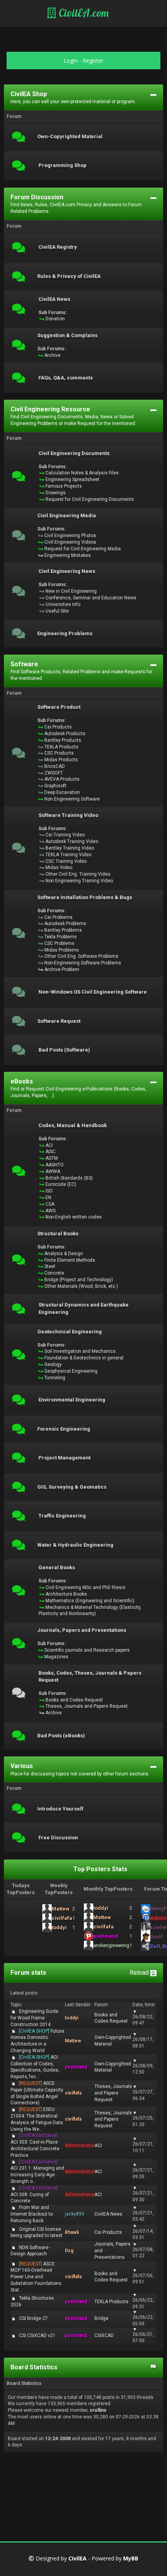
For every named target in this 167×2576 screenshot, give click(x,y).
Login (71, 61)
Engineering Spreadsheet (72, 479)
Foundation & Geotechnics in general (84, 1358)
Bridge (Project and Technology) (79, 1280)
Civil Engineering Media (67, 516)
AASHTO (55, 1165)
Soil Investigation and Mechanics (80, 1351)
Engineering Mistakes (68, 555)
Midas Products (61, 760)
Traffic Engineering (62, 1516)
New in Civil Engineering (71, 591)
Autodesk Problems (65, 924)
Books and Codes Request (74, 1700)
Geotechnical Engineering (70, 1332)
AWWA (53, 1171)
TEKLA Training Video (68, 855)
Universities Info (63, 604)
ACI (49, 1145)
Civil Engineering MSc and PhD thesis (85, 1587)
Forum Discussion (37, 197)
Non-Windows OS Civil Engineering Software (93, 992)
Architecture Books (66, 1594)
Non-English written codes (74, 1217)
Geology (53, 1364)
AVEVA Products (62, 779)
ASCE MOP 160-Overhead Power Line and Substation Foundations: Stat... (37, 2277)
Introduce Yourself (60, 1809)
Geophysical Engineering (71, 1371)
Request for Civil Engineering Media (83, 549)
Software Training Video (68, 815)
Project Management (64, 1458)
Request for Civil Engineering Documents (90, 499)
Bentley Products (63, 740)
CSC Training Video (66, 861)
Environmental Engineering (72, 1400)
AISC (50, 1152)
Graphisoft (55, 786)
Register (93, 61)
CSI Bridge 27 (33, 2318)
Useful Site (57, 611)
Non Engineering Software (72, 799)
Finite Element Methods (70, 1260)
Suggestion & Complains (67, 335)
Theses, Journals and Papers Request (87, 1706)
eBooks (22, 1081)
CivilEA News (54, 299)
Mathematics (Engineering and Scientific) (90, 1601)
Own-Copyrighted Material (70, 137)
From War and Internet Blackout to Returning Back (32, 2214)
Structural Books (58, 1234)
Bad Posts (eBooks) (61, 1736)
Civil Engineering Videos (70, 542)
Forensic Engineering (64, 1429)
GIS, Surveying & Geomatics (72, 1487)
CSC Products (59, 753)
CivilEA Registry (58, 247)
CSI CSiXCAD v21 (37, 2335)
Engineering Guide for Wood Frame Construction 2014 (34, 2018)
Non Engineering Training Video (79, 881)
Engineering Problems (65, 634)
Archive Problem (62, 969)
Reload (140, 1973)
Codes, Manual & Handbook (73, 1126)
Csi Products (58, 727)
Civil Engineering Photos (70, 536)
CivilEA (77, 2559)
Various (22, 1766)
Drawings (56, 493)
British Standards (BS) (69, 1178)
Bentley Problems (63, 930)
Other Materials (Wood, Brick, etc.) (81, 1286)
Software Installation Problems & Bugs (85, 897)
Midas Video (59, 867)
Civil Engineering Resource (50, 409)
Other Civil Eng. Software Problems (81, 956)
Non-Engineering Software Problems (83, 963)
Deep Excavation (62, 792)
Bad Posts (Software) (64, 1050)
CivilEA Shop (29, 94)
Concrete (54, 1273)
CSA (50, 1204)
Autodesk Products (65, 734)
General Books (57, 1568)
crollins (98, 2410)
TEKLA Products (61, 747)
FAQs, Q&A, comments (66, 378)
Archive (52, 355)
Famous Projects (64, 486)
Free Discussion (58, 1838)
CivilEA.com (83, 13)
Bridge (101, 2318)
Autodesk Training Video (72, 841)
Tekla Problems (61, 937)
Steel (50, 1266)
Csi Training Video (65, 835)
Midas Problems (62, 950)
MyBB (131, 2559)
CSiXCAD (104, 2335)
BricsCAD (55, 766)
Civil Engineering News (67, 571)
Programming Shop (63, 165)
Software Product (59, 707)
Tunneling (55, 1378)
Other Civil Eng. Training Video (78, 874)
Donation (55, 319)
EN (48, 1198)
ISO (49, 1191)
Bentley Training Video (70, 848)
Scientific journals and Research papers (87, 1650)
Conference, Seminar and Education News (91, 598)
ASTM (52, 1158)
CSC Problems (59, 943)
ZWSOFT (54, 773)
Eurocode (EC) (61, 1184)
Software (24, 664)
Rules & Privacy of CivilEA (69, 276)
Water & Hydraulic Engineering (75, 1545)
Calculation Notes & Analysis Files (82, 473)
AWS (50, 1211)
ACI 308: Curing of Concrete (34, 2195)
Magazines (56, 1657)
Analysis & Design (64, 1254)
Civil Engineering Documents (74, 453)
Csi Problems (58, 917)
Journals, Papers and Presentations (82, 1630)
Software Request (59, 1021)
